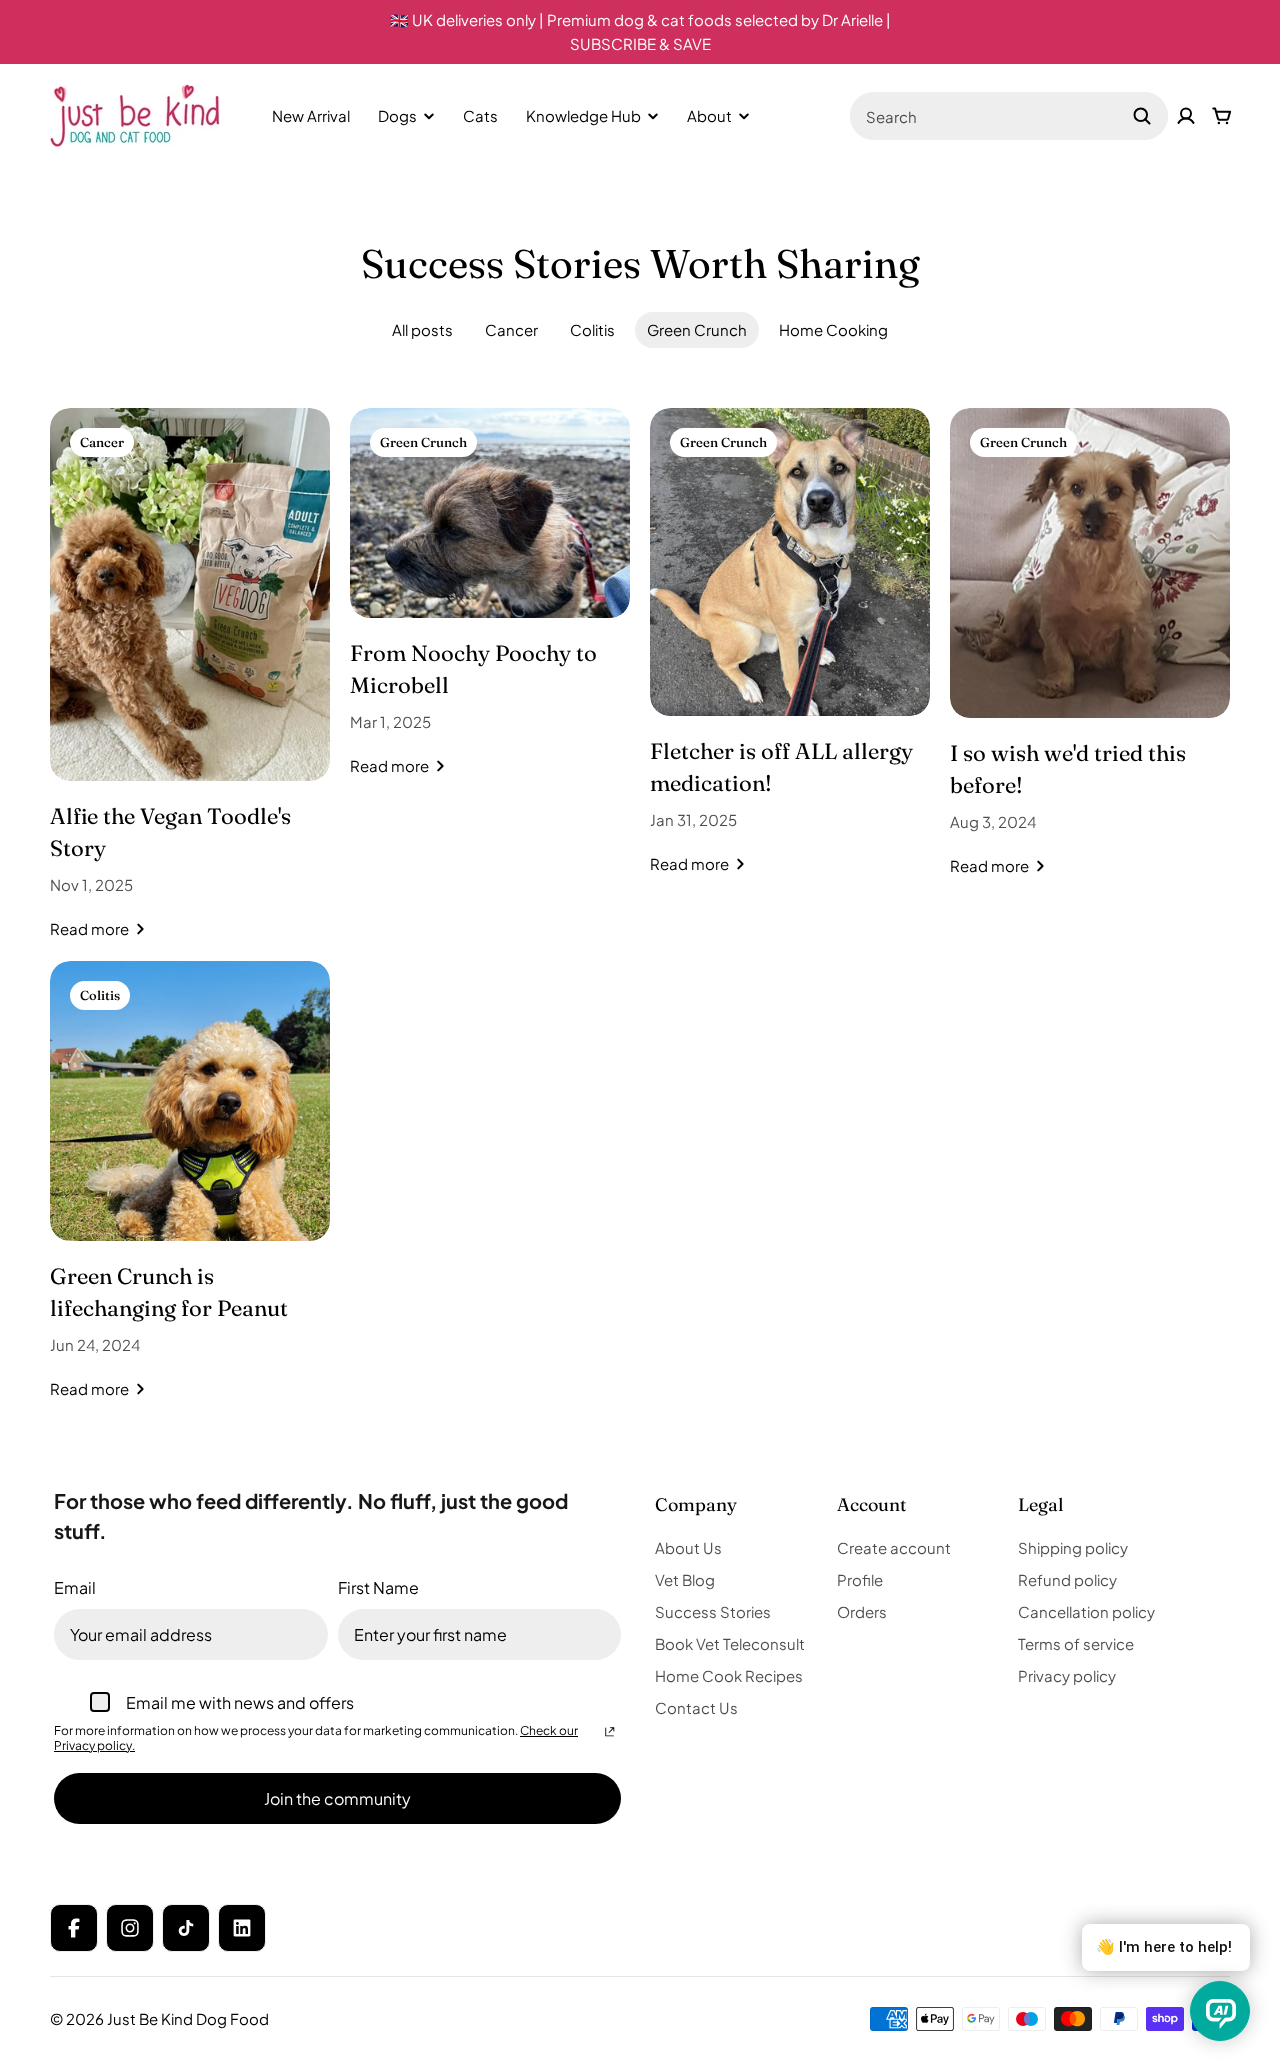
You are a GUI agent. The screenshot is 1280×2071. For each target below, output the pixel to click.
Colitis (592, 329)
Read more (89, 928)
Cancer (511, 329)
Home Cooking (833, 329)
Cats (480, 115)
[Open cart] (1222, 116)
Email (75, 1587)
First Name (378, 1587)
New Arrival (311, 115)
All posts (422, 329)
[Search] (1142, 116)
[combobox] (1009, 116)
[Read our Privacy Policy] (610, 1733)
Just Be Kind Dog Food (188, 2018)
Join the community (337, 1798)
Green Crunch (697, 329)
